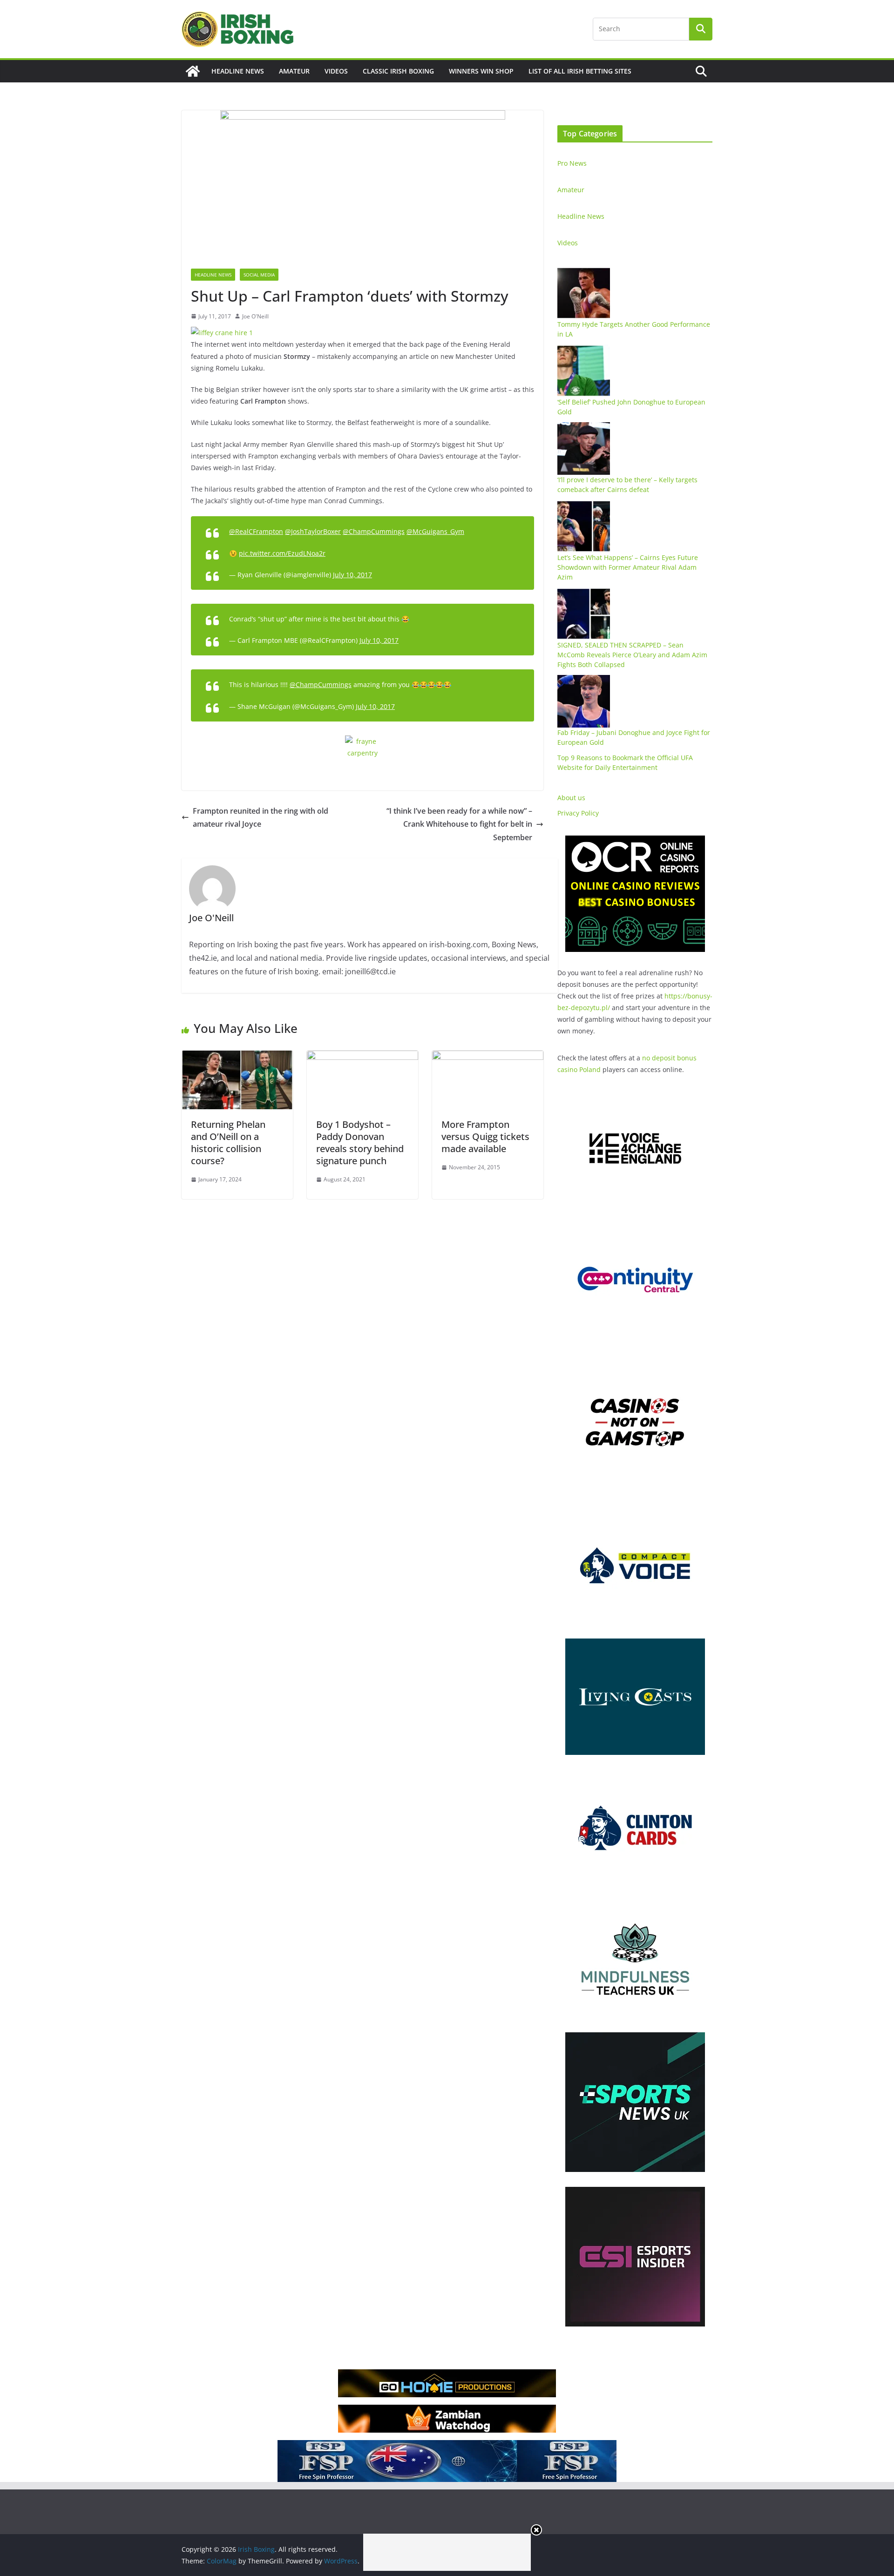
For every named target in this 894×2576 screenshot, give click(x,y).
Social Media (259, 275)
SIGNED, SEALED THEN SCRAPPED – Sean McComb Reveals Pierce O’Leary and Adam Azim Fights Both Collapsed (632, 655)
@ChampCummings (374, 531)
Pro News (572, 163)
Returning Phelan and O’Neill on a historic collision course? (228, 1143)
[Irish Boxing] (193, 71)
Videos (336, 71)
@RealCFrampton (256, 531)
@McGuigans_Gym (435, 531)
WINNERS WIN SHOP (481, 71)
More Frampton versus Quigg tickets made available (485, 1136)
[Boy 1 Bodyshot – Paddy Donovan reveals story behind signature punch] (362, 1057)
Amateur (294, 71)
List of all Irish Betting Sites (580, 71)
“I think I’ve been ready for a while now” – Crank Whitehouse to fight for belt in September (459, 824)
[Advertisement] (447, 2552)
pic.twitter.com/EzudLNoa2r (282, 553)
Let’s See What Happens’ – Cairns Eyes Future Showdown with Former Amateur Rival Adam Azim (628, 567)
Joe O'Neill (255, 316)
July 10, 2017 (352, 575)
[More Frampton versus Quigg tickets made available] (488, 1057)
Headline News (238, 71)
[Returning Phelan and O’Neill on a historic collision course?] (237, 1057)
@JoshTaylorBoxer (313, 531)
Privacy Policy (578, 813)
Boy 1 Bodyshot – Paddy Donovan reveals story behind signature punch (360, 1143)
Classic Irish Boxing (398, 71)
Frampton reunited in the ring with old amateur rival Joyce (261, 818)
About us (571, 798)
